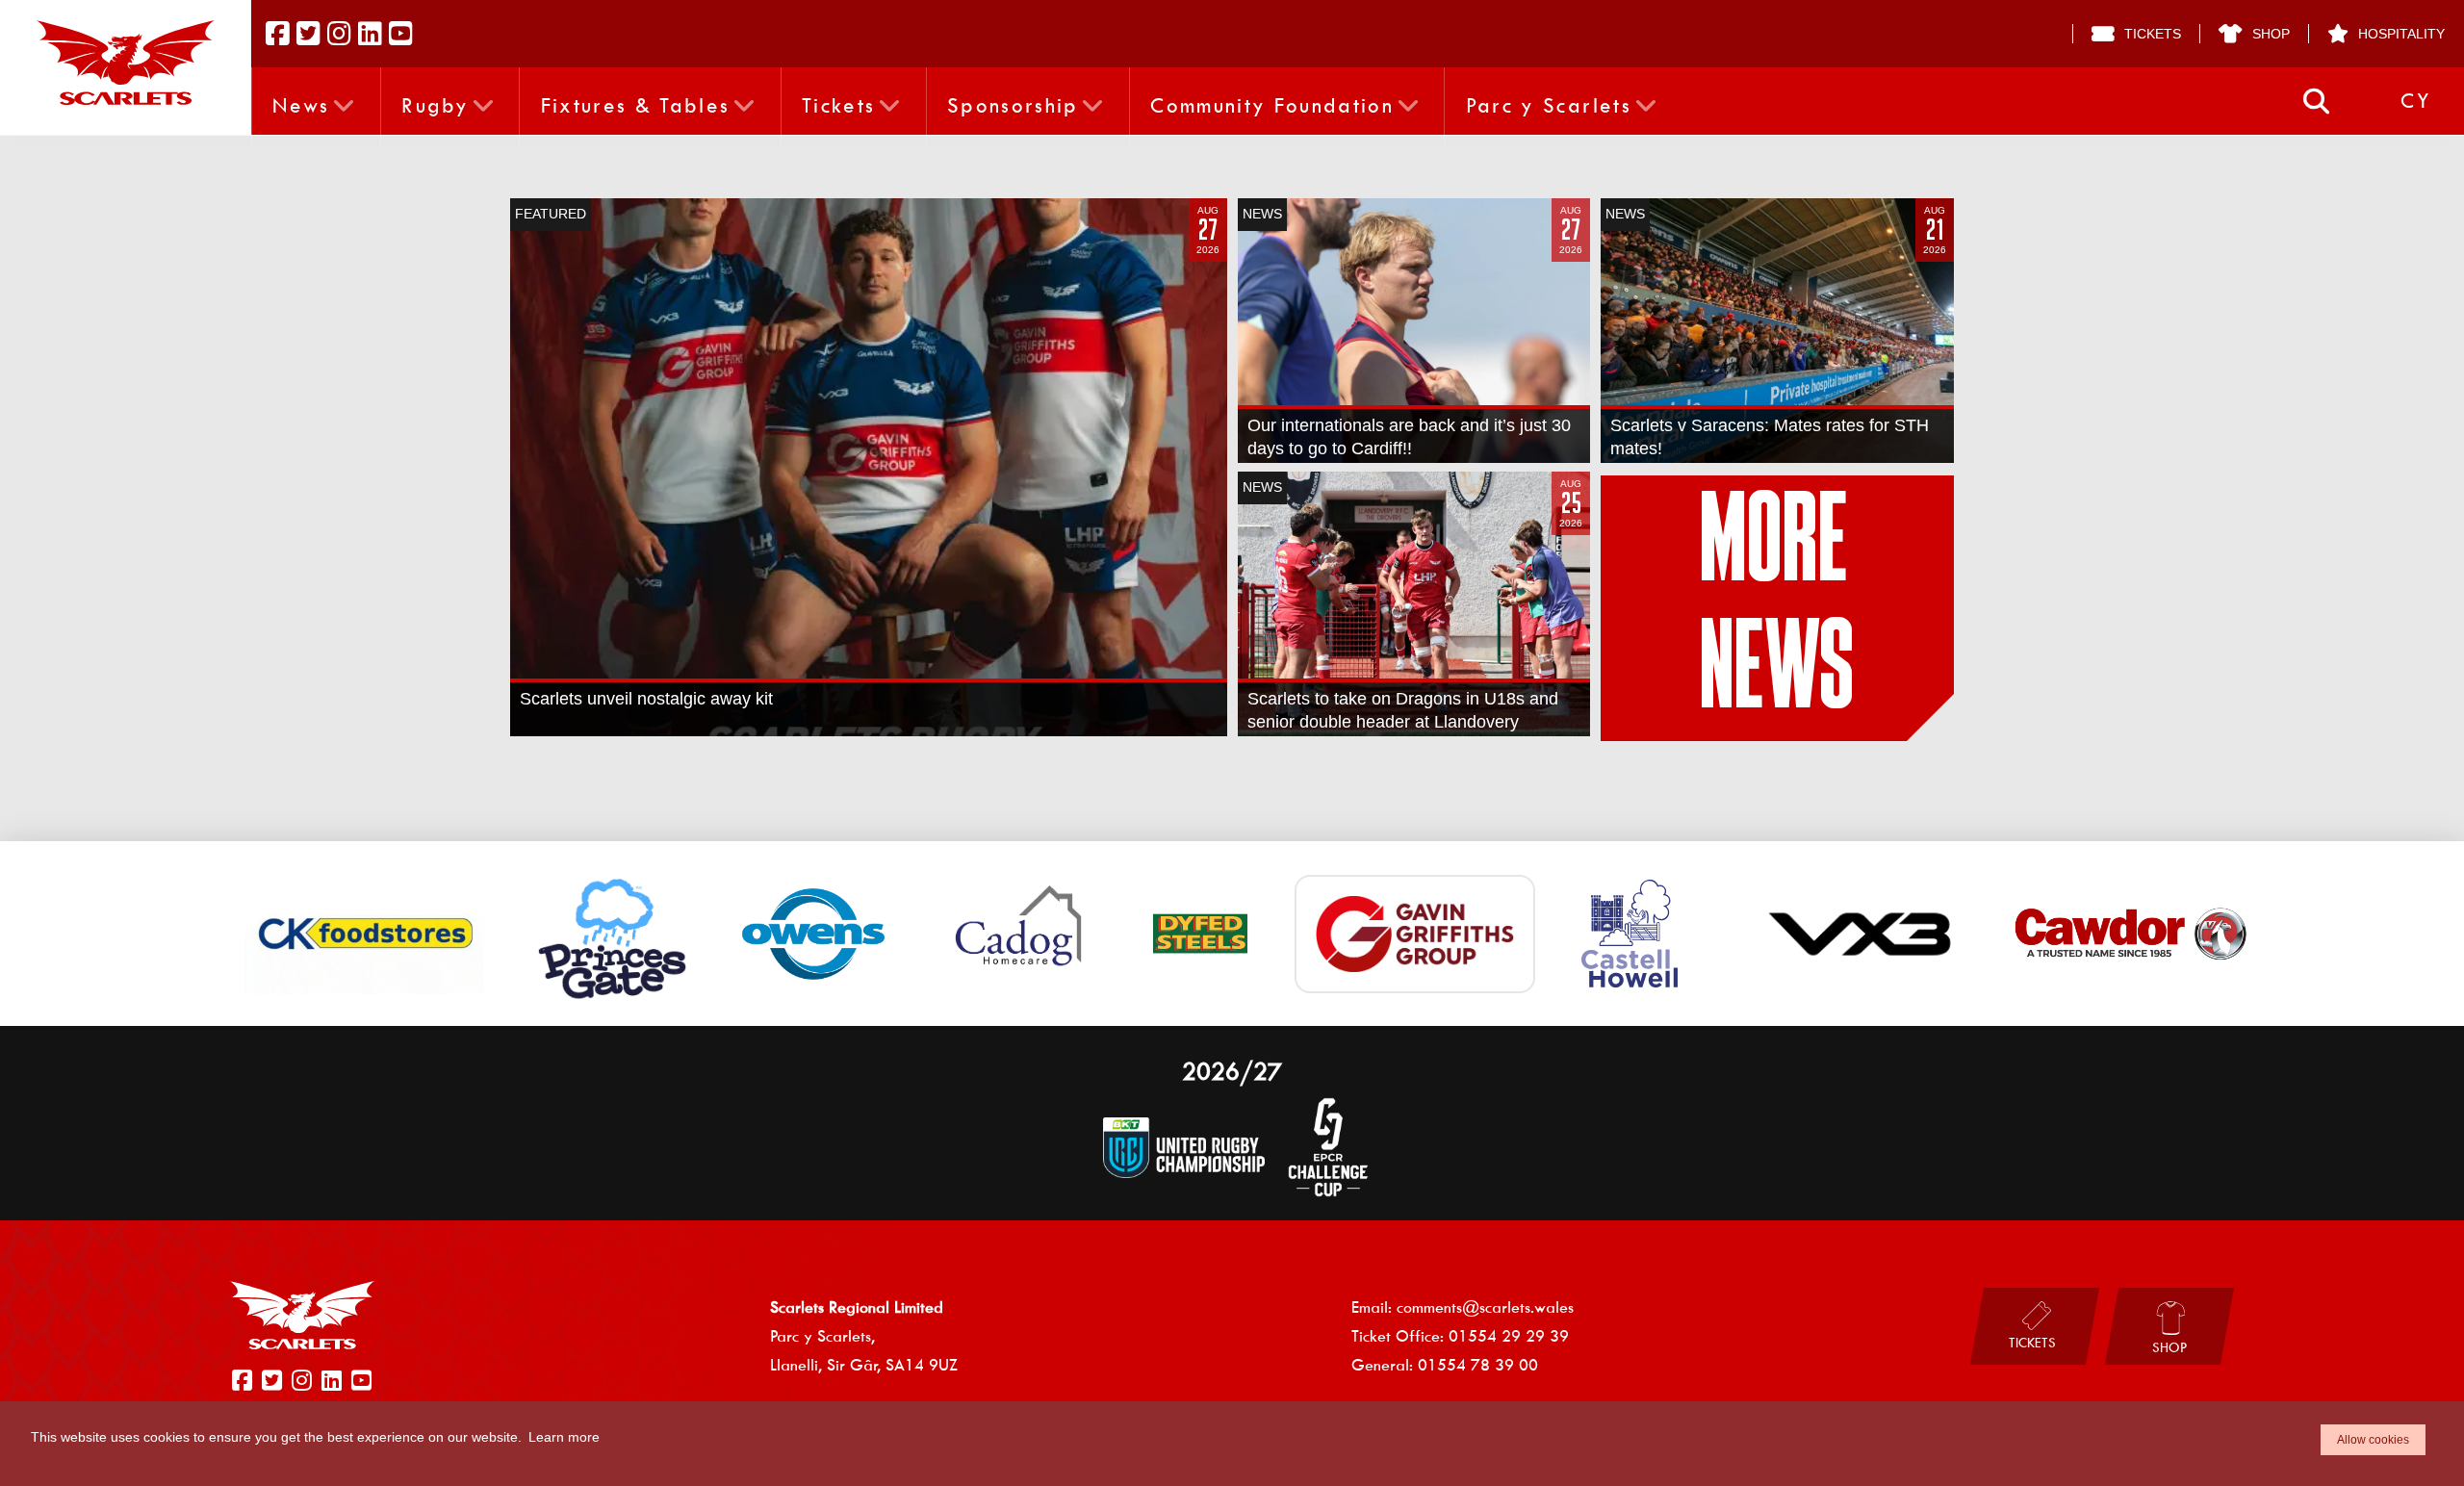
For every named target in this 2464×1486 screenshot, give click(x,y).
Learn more (564, 1437)
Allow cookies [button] (2373, 1440)
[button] (2316, 102)
